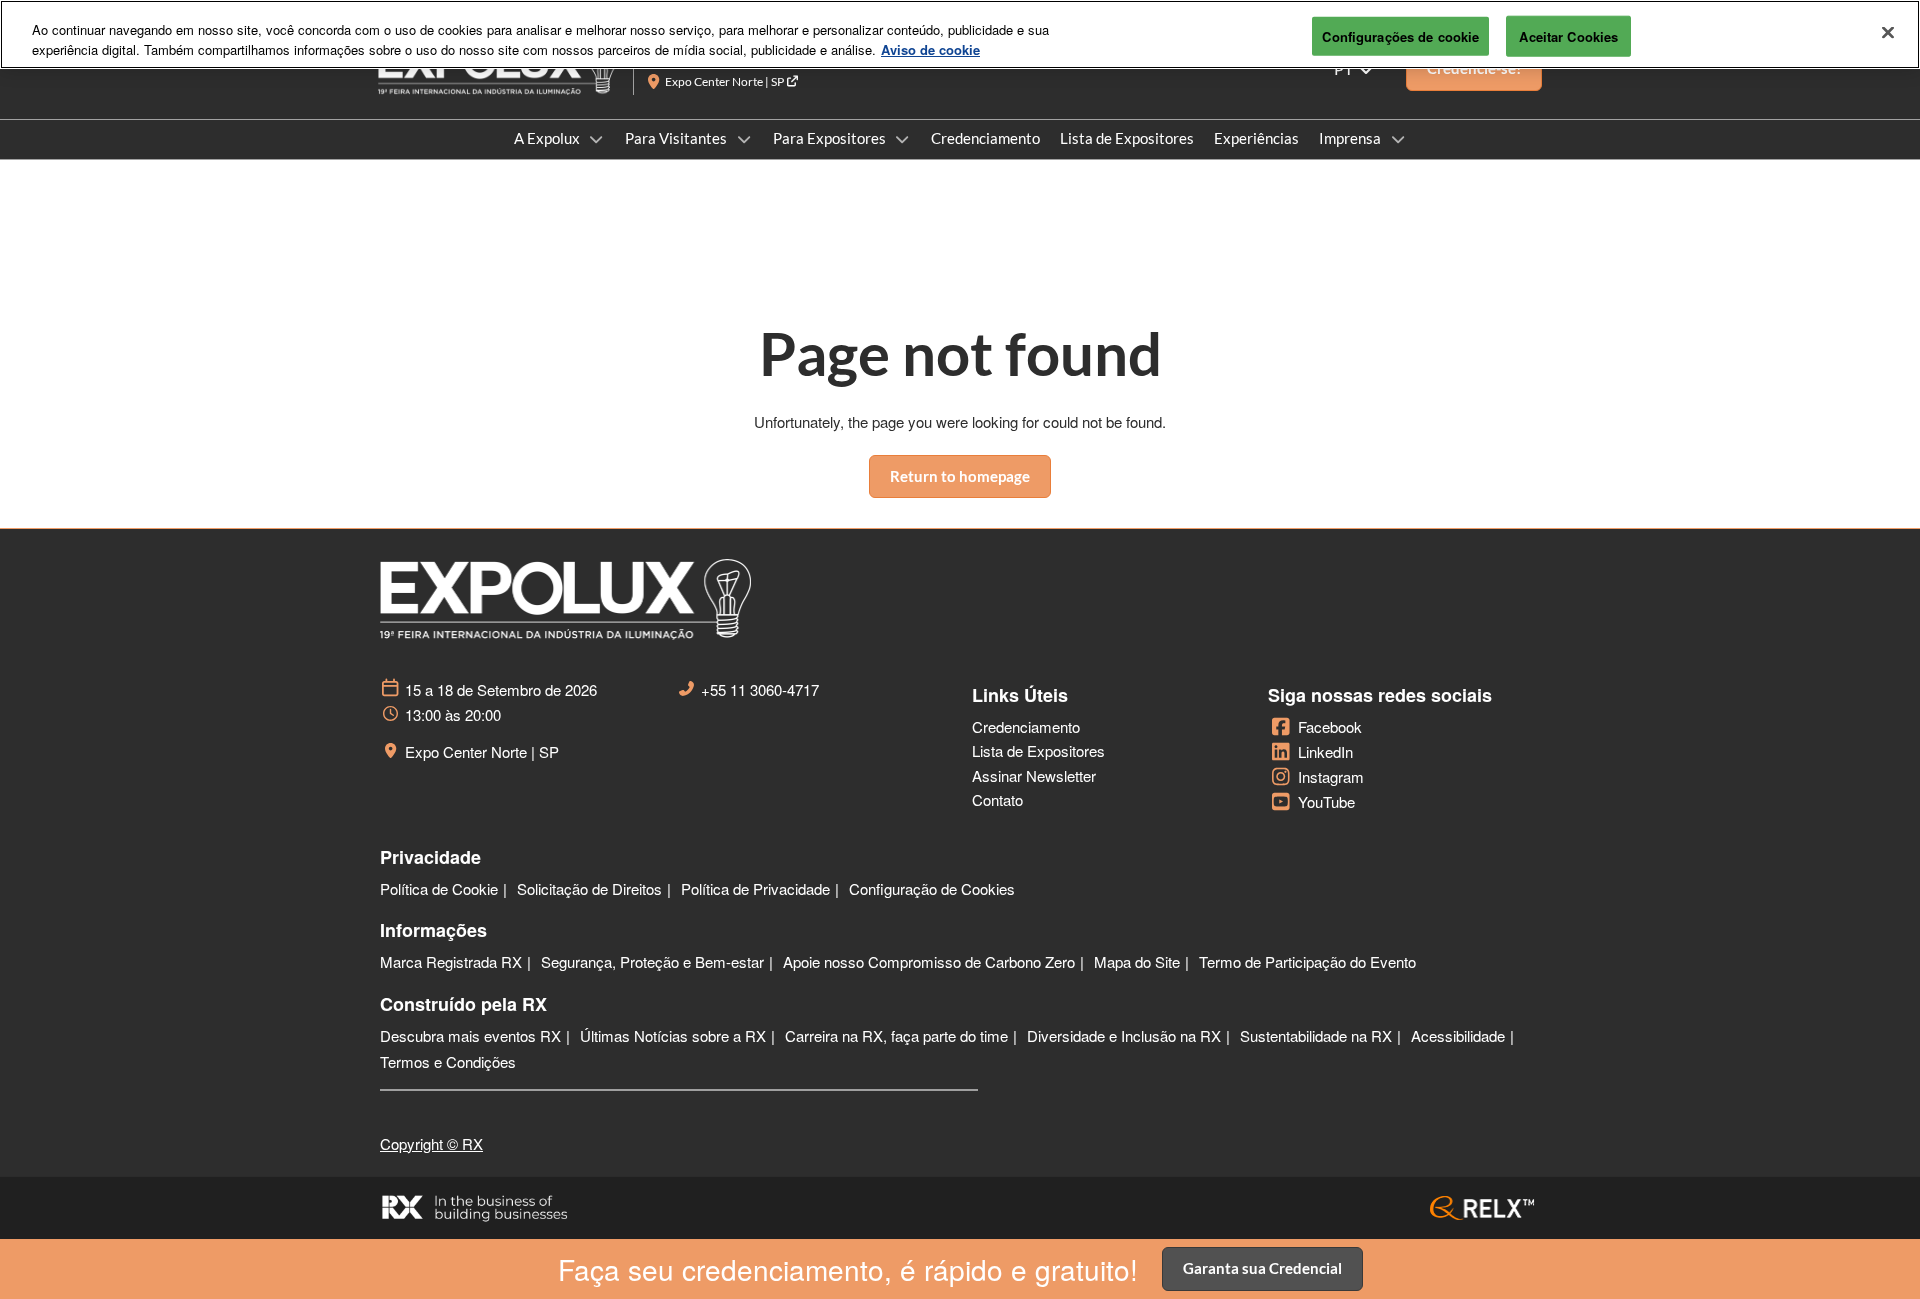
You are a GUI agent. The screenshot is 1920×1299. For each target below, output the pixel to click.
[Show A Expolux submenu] (597, 139)
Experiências (1256, 138)
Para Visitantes (677, 138)
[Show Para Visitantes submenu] (744, 139)
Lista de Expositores (1127, 138)
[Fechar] (1888, 32)
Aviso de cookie (930, 49)
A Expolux (548, 138)
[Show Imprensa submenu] (1398, 139)
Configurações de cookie (1400, 35)
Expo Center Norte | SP (725, 81)
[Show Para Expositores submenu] (903, 139)
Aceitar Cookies (1568, 35)
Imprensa (1351, 138)
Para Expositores (831, 138)
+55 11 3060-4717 (760, 690)
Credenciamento (985, 138)
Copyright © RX (431, 1143)
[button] (960, 477)
